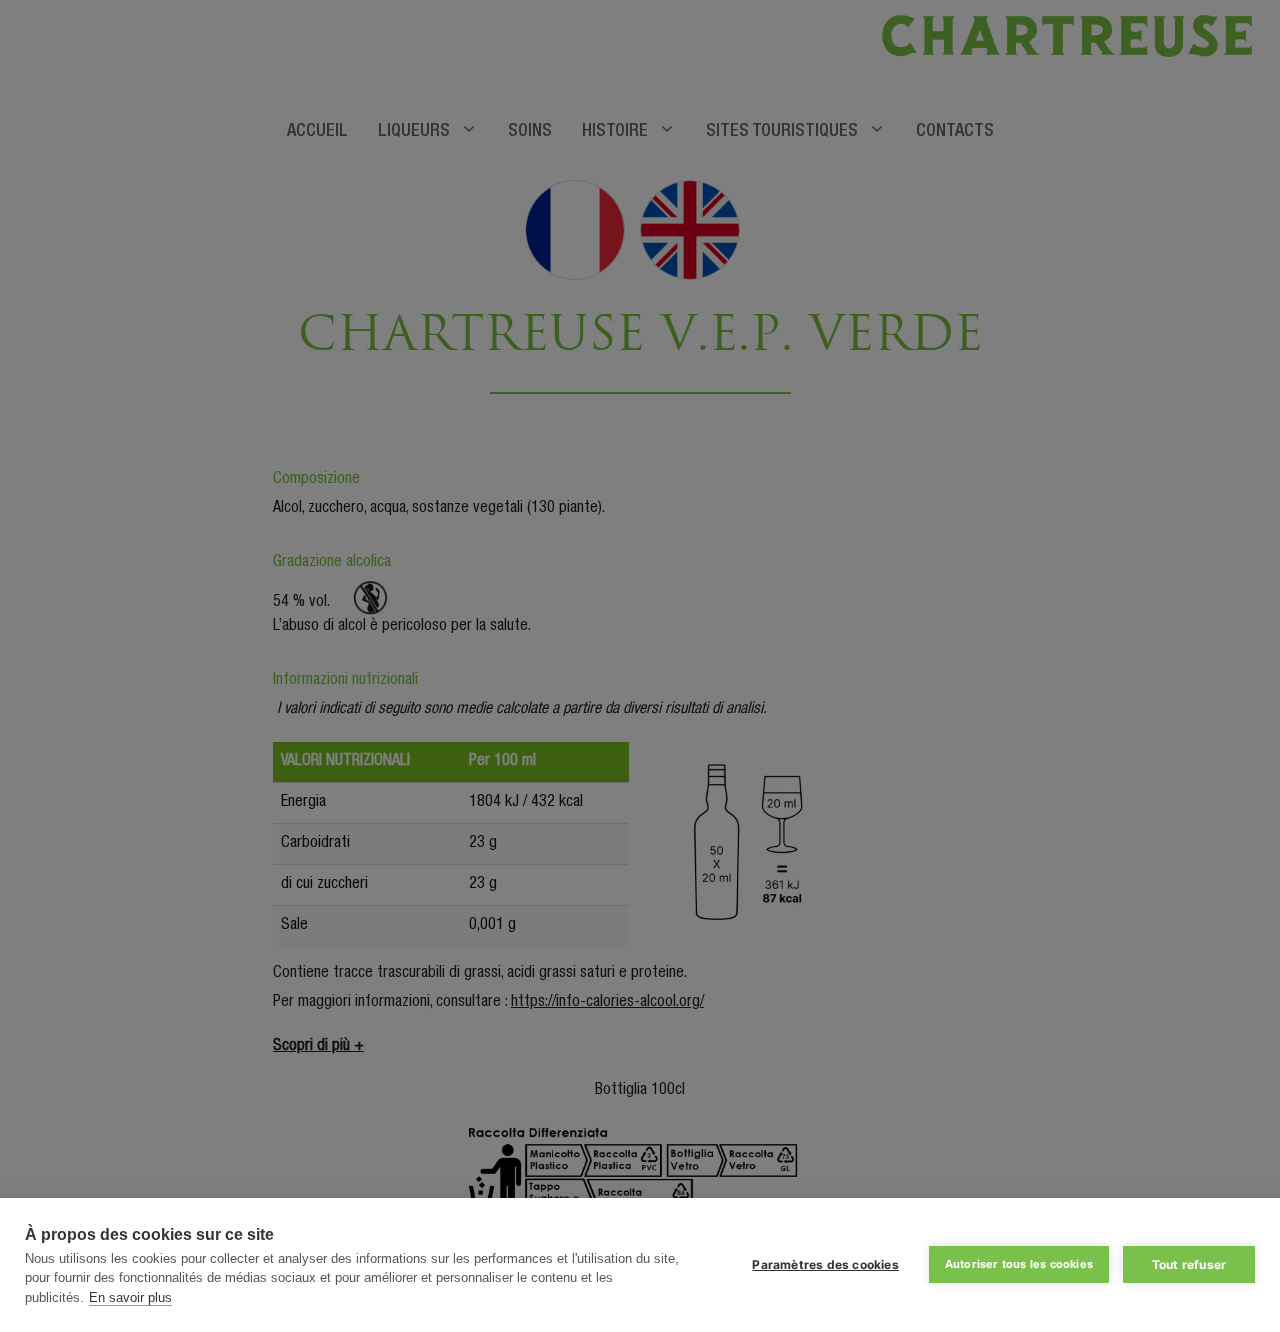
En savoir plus (130, 1297)
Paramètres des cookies (825, 1264)
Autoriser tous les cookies (1019, 1264)
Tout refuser (1189, 1264)
